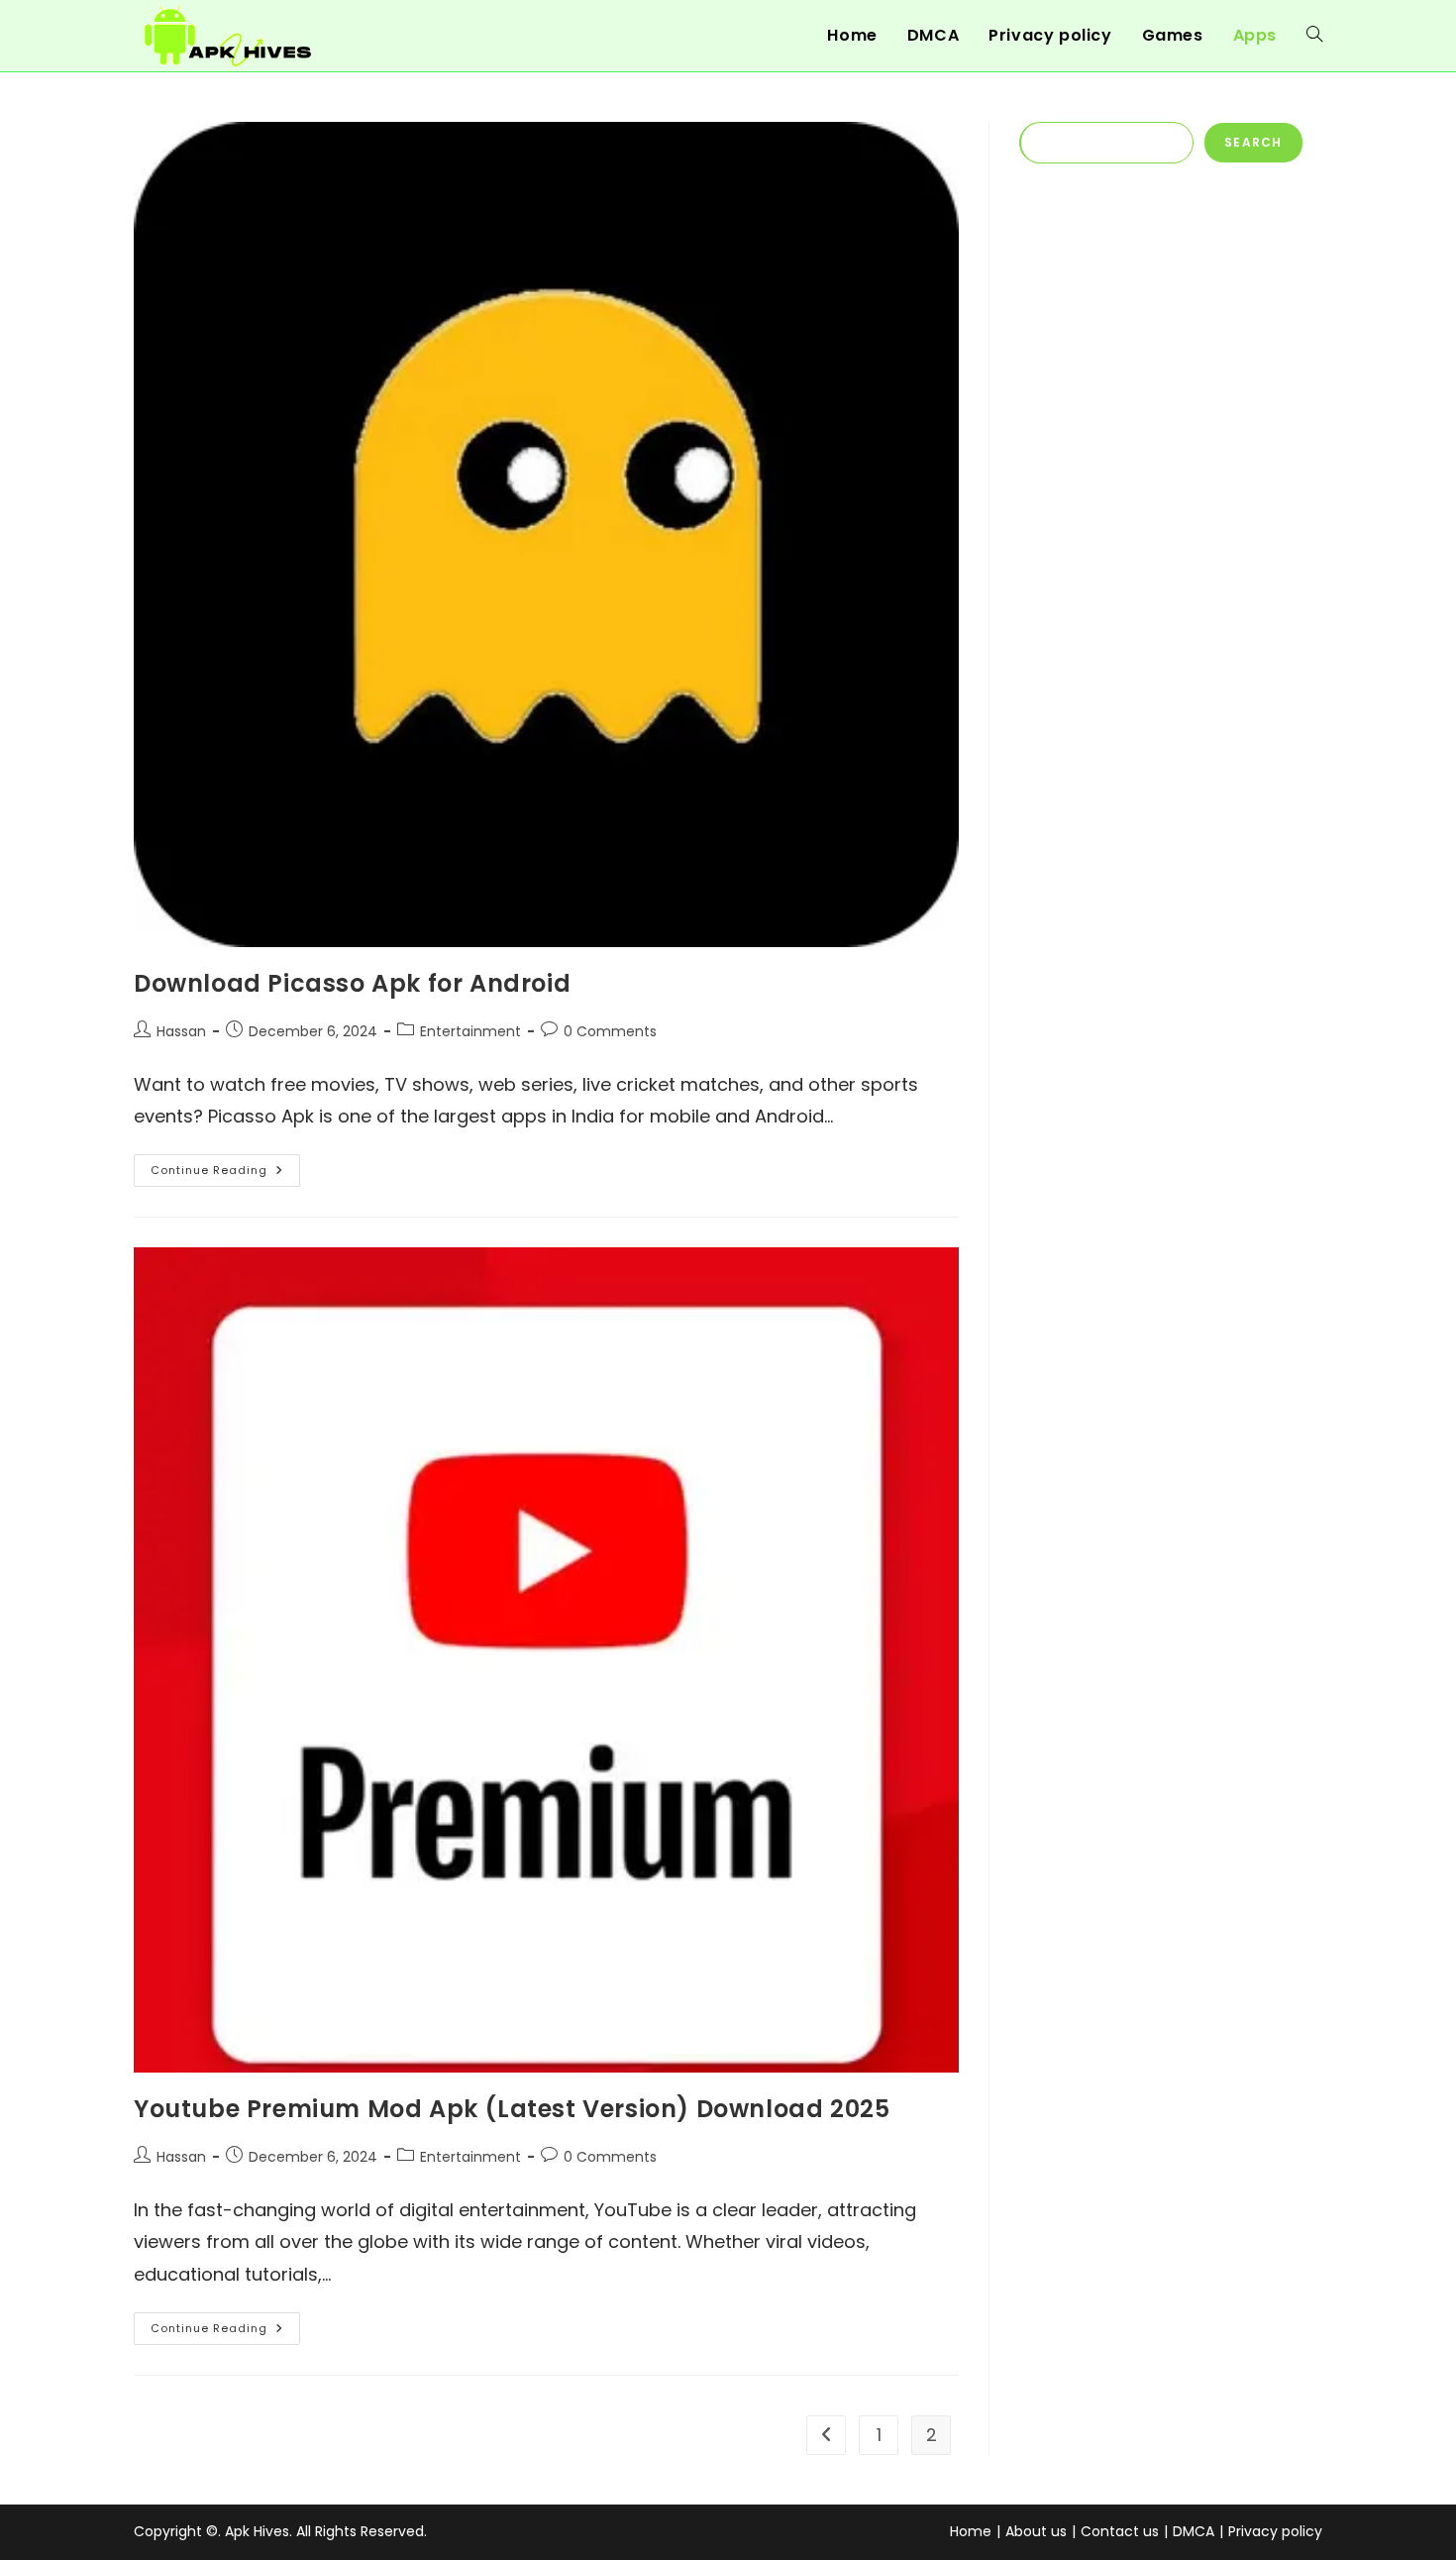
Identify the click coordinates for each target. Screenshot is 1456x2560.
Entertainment (470, 1031)
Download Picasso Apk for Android (352, 983)
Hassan (181, 1031)
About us (1036, 2531)
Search (1253, 142)
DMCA (1194, 2531)
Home (971, 2531)
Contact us (1120, 2531)
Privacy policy (1275, 2531)
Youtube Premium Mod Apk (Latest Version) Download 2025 (512, 2109)
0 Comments (610, 1031)
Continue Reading (225, 1174)
